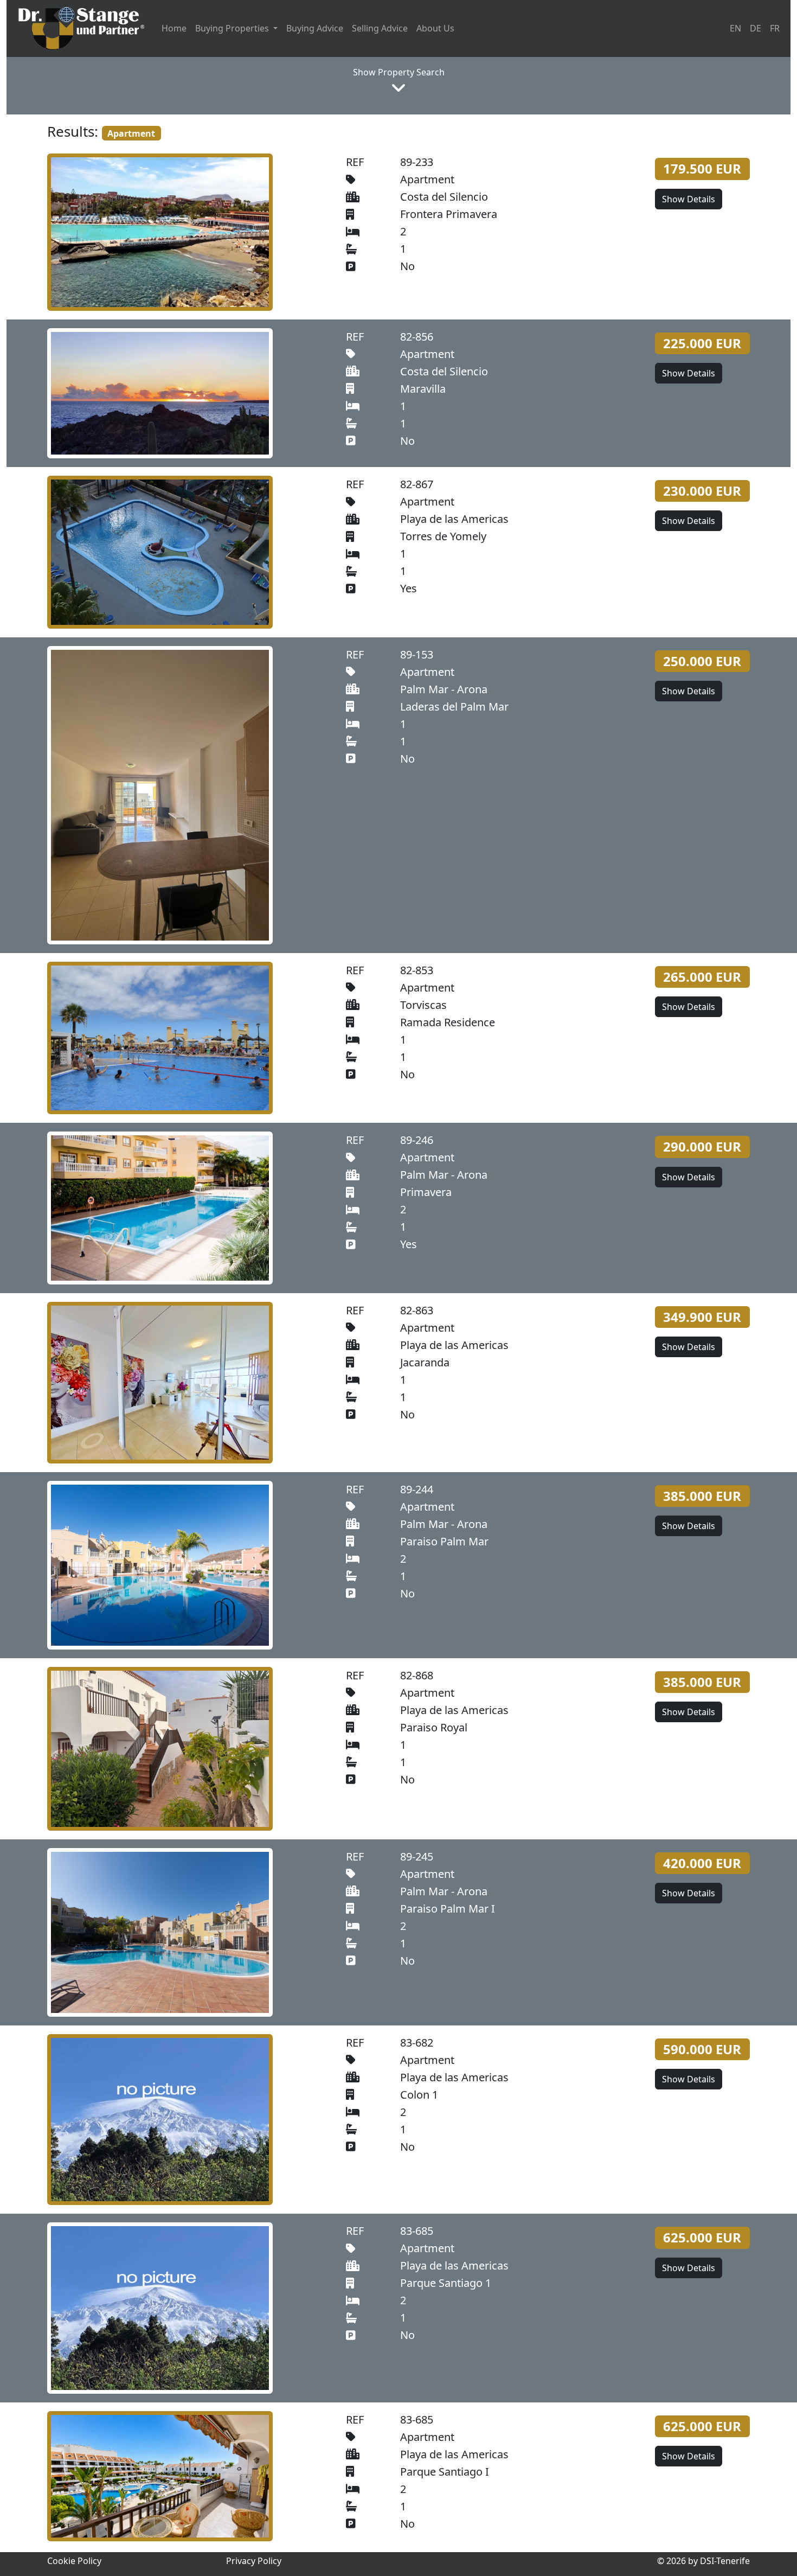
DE (756, 28)
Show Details (689, 199)
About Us (435, 28)
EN (735, 28)
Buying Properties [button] (233, 28)
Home (174, 28)
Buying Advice (315, 28)
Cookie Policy (74, 2561)
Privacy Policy (254, 2561)
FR (775, 28)
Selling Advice (380, 28)
